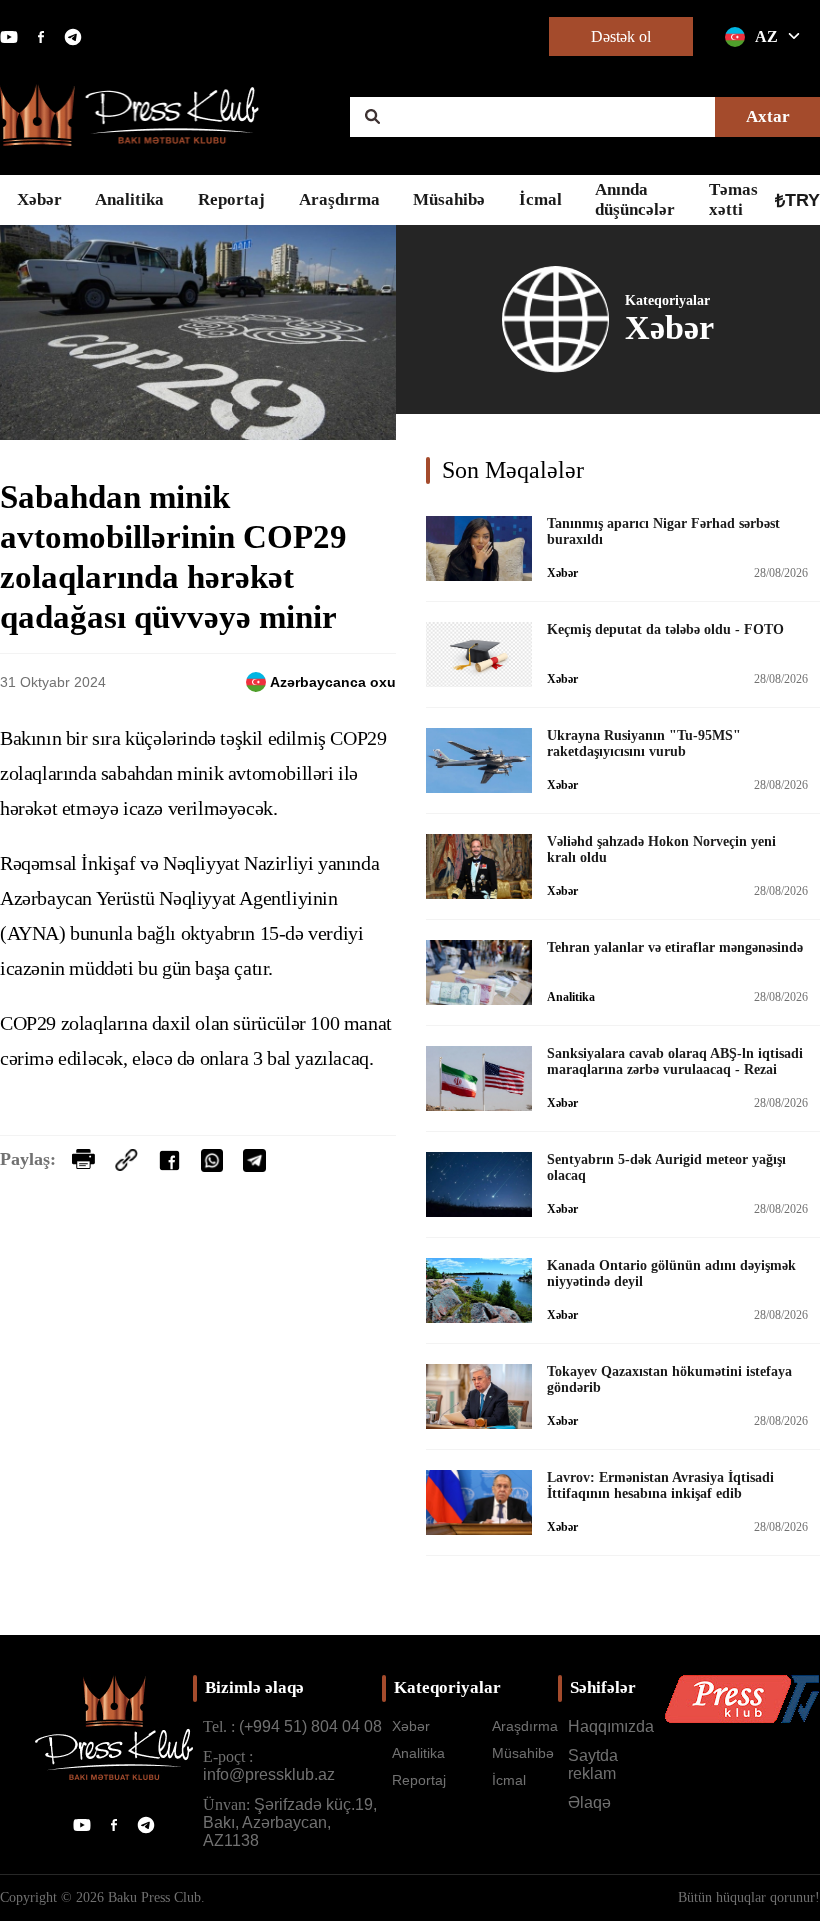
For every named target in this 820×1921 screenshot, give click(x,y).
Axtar (768, 116)
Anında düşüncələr (635, 199)
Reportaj (231, 199)
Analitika (129, 199)
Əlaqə (589, 1802)
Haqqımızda (611, 1726)
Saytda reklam (593, 1764)
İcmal (540, 199)
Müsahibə (449, 199)
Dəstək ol (621, 36)
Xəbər (39, 199)
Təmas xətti (733, 199)
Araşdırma (339, 199)
